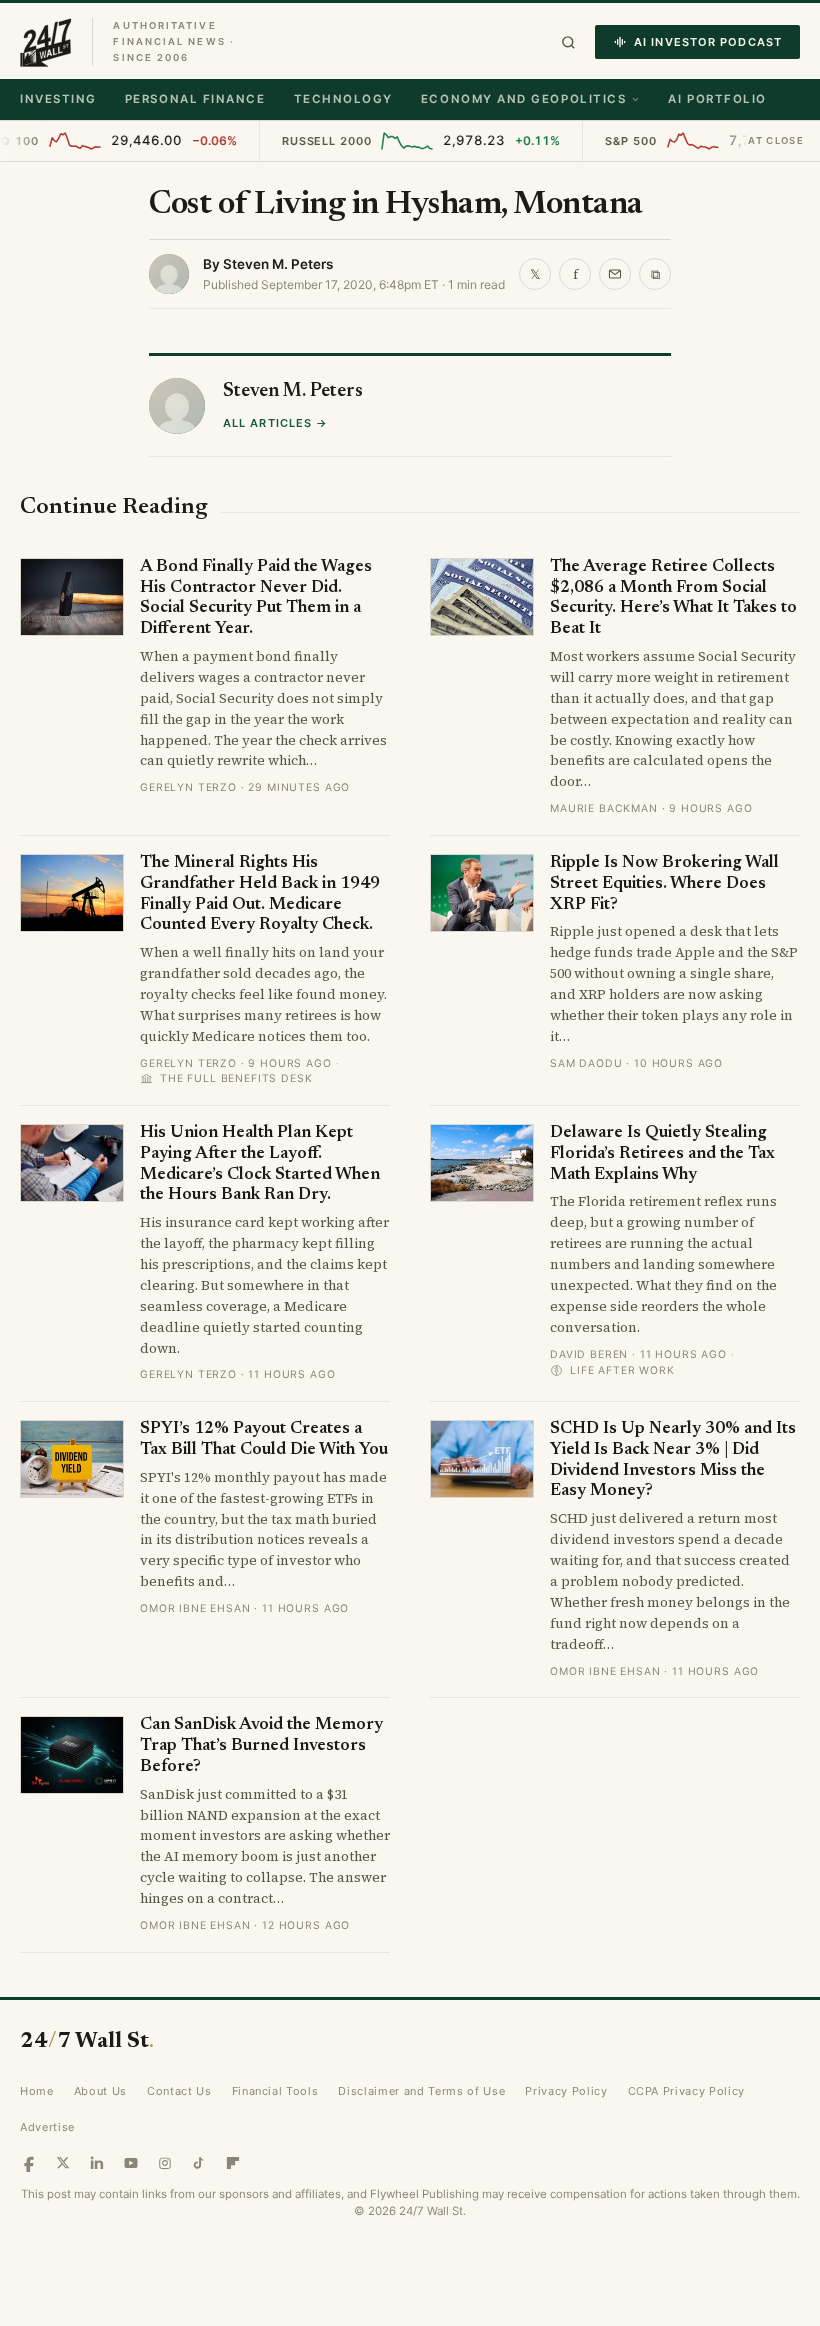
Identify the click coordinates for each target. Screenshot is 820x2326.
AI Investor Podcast (708, 42)
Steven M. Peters (278, 264)
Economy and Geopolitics (523, 99)
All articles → (275, 423)
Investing (58, 99)
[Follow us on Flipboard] (233, 2163)
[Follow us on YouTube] (131, 2163)
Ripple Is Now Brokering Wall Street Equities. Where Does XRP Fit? (664, 884)
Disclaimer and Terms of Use (421, 2091)
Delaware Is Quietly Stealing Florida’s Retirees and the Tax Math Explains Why (662, 1154)
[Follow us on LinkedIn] (97, 2163)
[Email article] (615, 274)
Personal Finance (195, 99)
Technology (343, 99)
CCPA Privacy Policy (687, 2091)
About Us (100, 2091)
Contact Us (179, 2091)
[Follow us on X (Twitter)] (63, 2163)
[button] (568, 42)
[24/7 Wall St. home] (46, 42)
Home (37, 2091)
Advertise (47, 2127)
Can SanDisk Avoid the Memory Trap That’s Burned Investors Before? (261, 1746)
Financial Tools (275, 2091)
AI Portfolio (717, 99)
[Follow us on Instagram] (165, 2163)
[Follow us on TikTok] (199, 2163)
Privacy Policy (566, 2091)
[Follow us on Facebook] (29, 2163)
